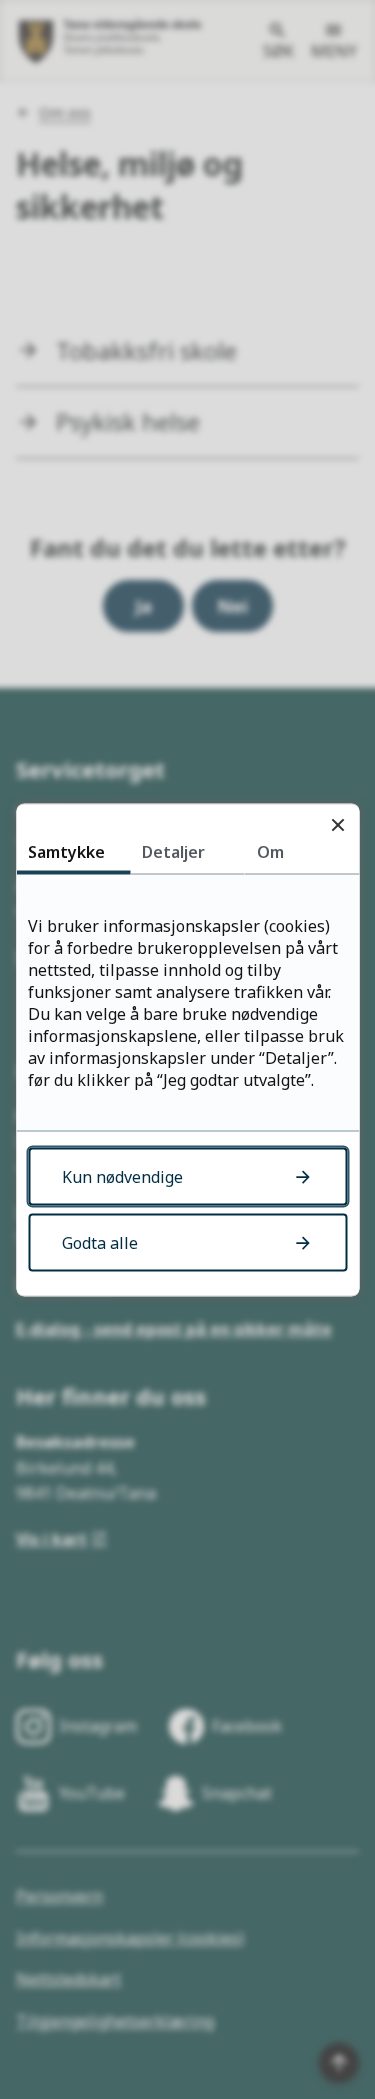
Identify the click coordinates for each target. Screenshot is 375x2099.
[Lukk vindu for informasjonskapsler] (337, 824)
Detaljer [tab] (173, 851)
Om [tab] (270, 851)
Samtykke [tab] (66, 851)
